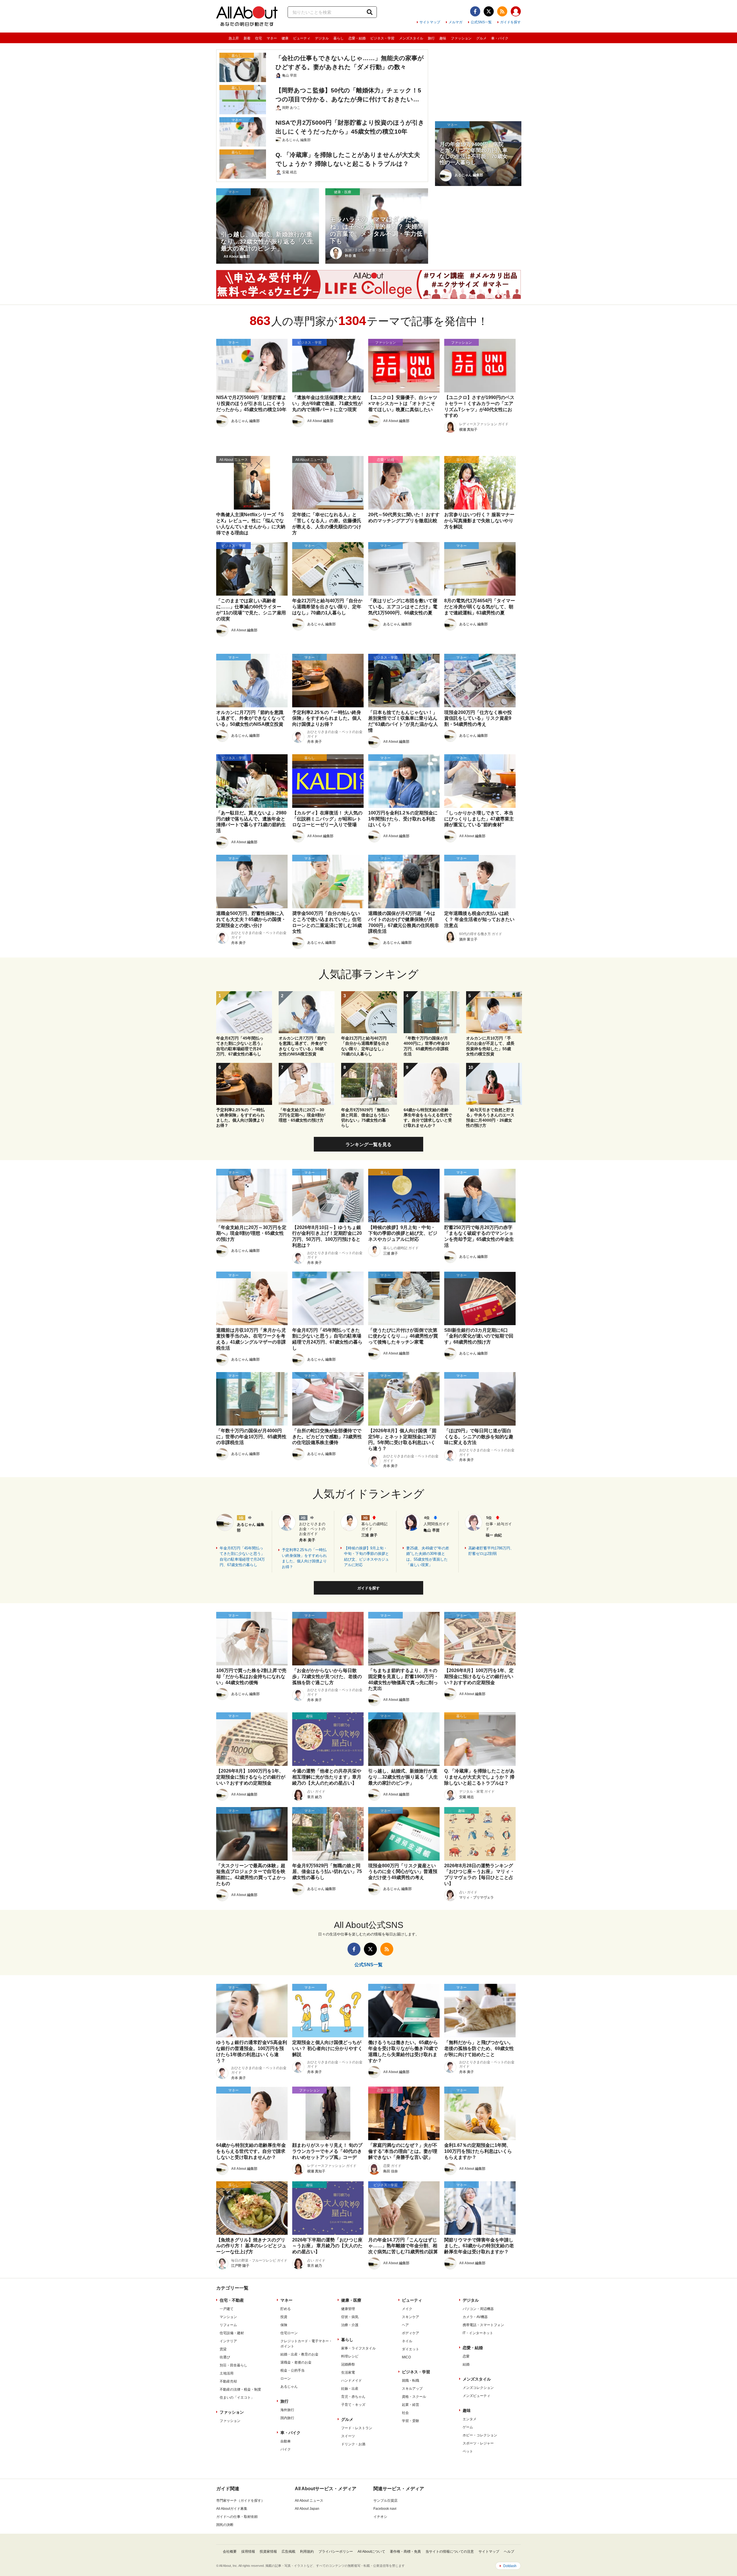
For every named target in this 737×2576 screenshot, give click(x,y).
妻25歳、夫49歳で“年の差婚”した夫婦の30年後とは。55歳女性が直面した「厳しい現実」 (428, 1557)
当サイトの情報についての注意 (450, 2552)
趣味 (443, 38)
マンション (228, 2317)
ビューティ (302, 38)
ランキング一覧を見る (368, 1144)
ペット (468, 2451)
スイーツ (348, 2436)
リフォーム (228, 2325)
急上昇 (234, 38)
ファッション (461, 38)
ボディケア (411, 2333)
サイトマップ (430, 22)
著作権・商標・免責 (405, 2552)
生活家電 (348, 2372)
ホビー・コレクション (480, 2435)
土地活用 (227, 2373)
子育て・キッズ (353, 2405)
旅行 (431, 38)
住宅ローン (289, 2333)
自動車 (286, 2441)
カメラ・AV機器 (475, 2317)
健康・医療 (351, 2300)
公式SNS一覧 (481, 22)
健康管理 (348, 2309)
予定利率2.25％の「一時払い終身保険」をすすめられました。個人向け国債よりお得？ (304, 1558)
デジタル (322, 38)
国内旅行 (287, 2418)
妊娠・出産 (350, 2389)
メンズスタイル (411, 38)
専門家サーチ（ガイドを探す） (240, 2501)
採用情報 (248, 2552)
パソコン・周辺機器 (478, 2309)
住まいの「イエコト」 (237, 2398)
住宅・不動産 (232, 2300)
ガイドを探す (510, 22)
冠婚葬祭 (348, 2364)
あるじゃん (289, 2387)
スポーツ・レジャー (478, 2443)
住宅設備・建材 (232, 2333)
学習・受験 (411, 2421)
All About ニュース (309, 2501)
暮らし (339, 38)
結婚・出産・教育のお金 (299, 2354)
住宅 (259, 38)
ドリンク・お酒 (353, 2444)
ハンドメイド (352, 2381)
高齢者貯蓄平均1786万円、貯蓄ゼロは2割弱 (491, 1551)
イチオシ (380, 2517)
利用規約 (307, 2552)
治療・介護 (350, 2325)
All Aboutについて (371, 2552)
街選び (225, 2357)
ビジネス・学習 (382, 38)
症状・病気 (350, 2317)
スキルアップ (412, 2389)
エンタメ (470, 2419)
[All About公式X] (489, 11)
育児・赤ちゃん (353, 2397)
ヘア (405, 2325)
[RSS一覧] (502, 11)
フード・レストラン (357, 2428)
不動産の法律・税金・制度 (240, 2389)
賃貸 (223, 2349)
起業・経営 (411, 2405)
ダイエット (411, 2349)
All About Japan (307, 2509)
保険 (284, 2325)
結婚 (466, 2364)
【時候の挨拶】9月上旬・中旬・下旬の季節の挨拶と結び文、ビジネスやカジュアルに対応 (366, 1557)
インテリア (228, 2341)
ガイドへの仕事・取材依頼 (237, 2517)
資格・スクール (414, 2397)
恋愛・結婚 (357, 38)
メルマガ (455, 22)
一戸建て (227, 2309)
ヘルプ (509, 2552)
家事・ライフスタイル (358, 2348)
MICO (406, 2357)
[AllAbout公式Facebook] (475, 11)
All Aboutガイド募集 (232, 2509)
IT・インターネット (478, 2333)
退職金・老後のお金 (296, 2362)
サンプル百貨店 (385, 2501)
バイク (286, 2449)
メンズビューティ (476, 2396)
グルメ (481, 38)
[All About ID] (516, 12)
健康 (285, 38)
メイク (407, 2309)
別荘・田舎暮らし (233, 2365)
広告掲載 (288, 2552)
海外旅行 (287, 2410)
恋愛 (466, 2356)
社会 (405, 2413)
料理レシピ (350, 2356)
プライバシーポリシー (336, 2552)
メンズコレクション (478, 2388)
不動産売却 (228, 2381)
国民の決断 (225, 2525)
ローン (286, 2379)
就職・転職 (411, 2381)
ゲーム (468, 2427)
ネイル (407, 2341)
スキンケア (411, 2317)
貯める (286, 2309)
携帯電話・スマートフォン (483, 2325)
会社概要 (230, 2552)
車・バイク (500, 38)
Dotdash (510, 2566)
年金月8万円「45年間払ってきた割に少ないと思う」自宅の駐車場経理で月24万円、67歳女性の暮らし (242, 1557)
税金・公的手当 (292, 2370)
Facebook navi (385, 2509)
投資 (284, 2317)
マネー (272, 38)
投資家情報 (268, 2552)
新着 (247, 38)
